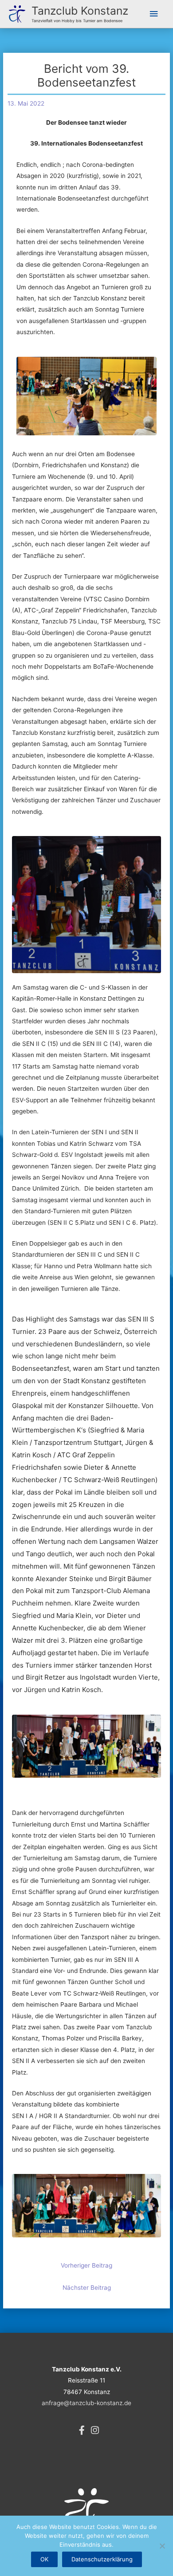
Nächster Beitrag (87, 2288)
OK (44, 2559)
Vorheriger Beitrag (86, 2265)
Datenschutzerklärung (102, 2559)
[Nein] (162, 2546)
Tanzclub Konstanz (80, 11)
